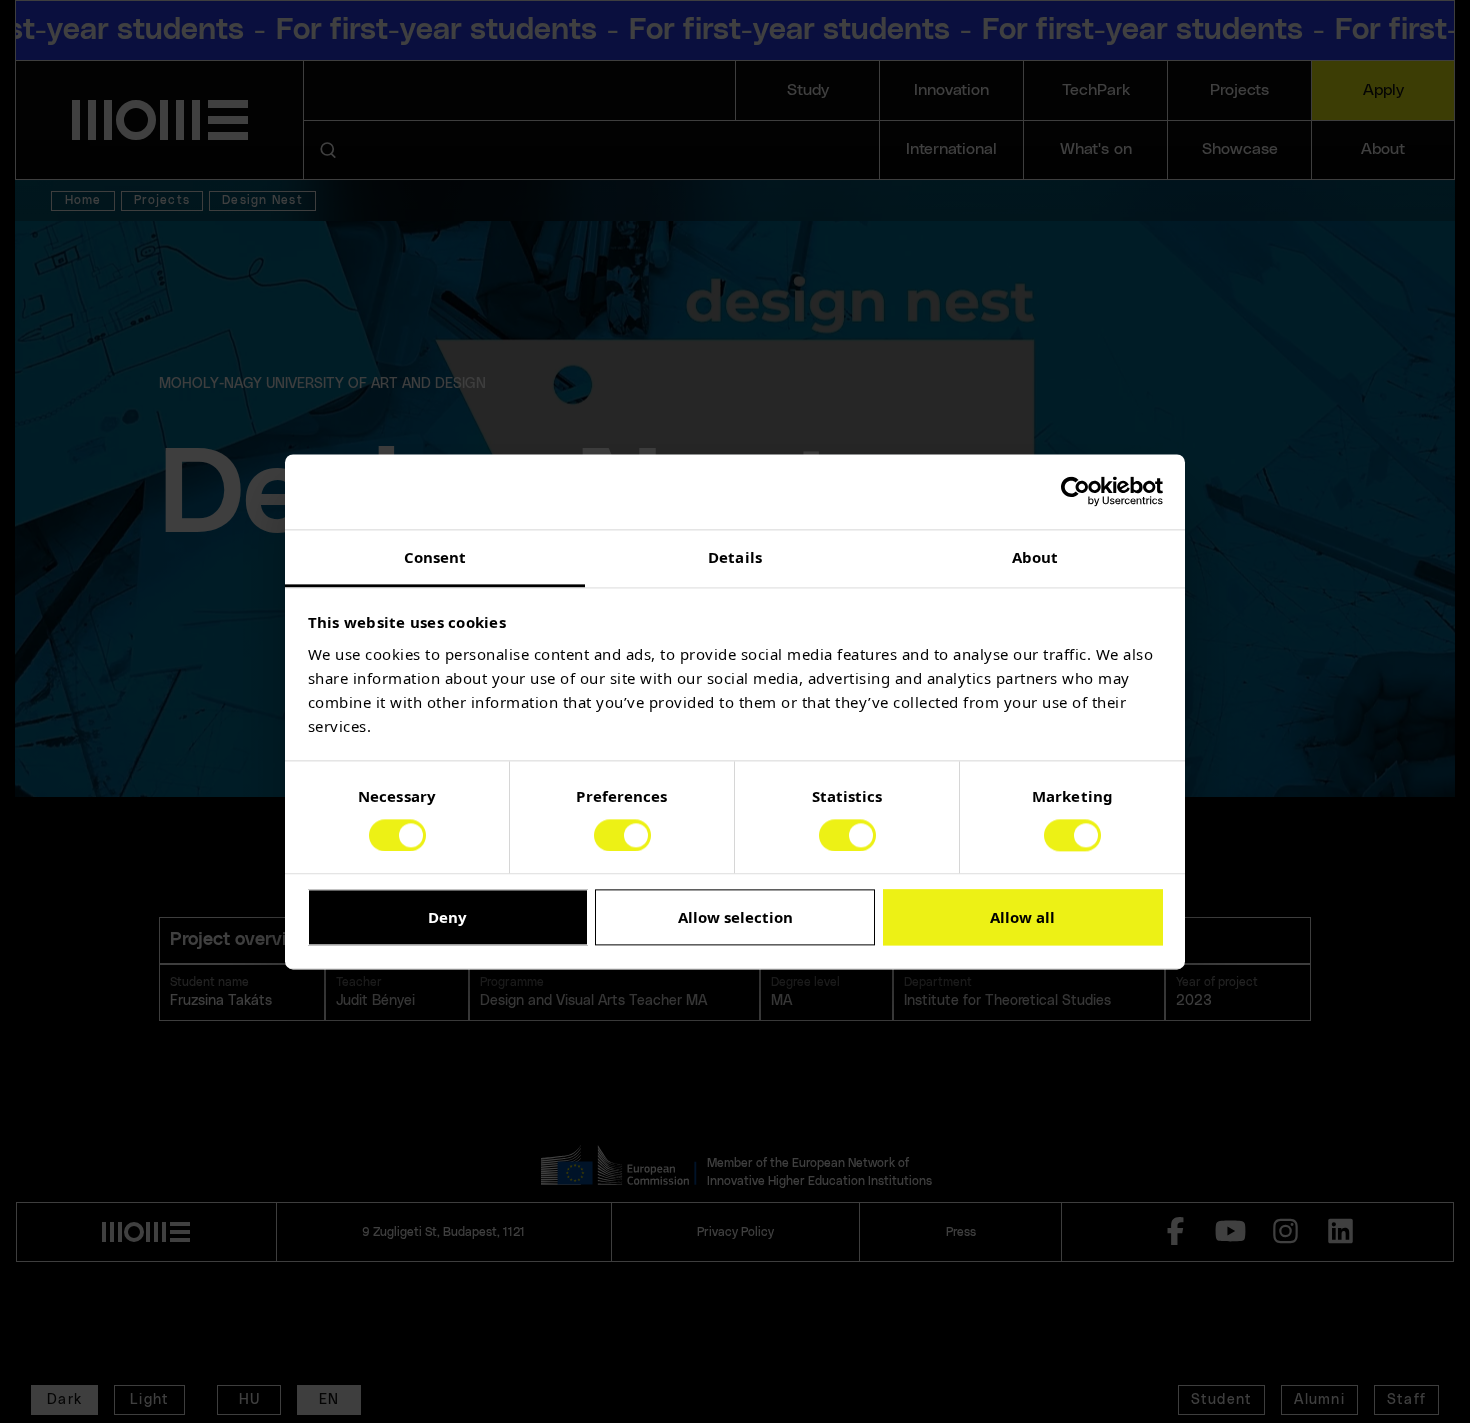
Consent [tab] (435, 557)
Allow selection (735, 918)
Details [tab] (735, 557)
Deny (447, 918)
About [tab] (1035, 557)
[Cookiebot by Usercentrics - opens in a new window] (1075, 491)
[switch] (622, 835)
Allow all (1022, 918)
